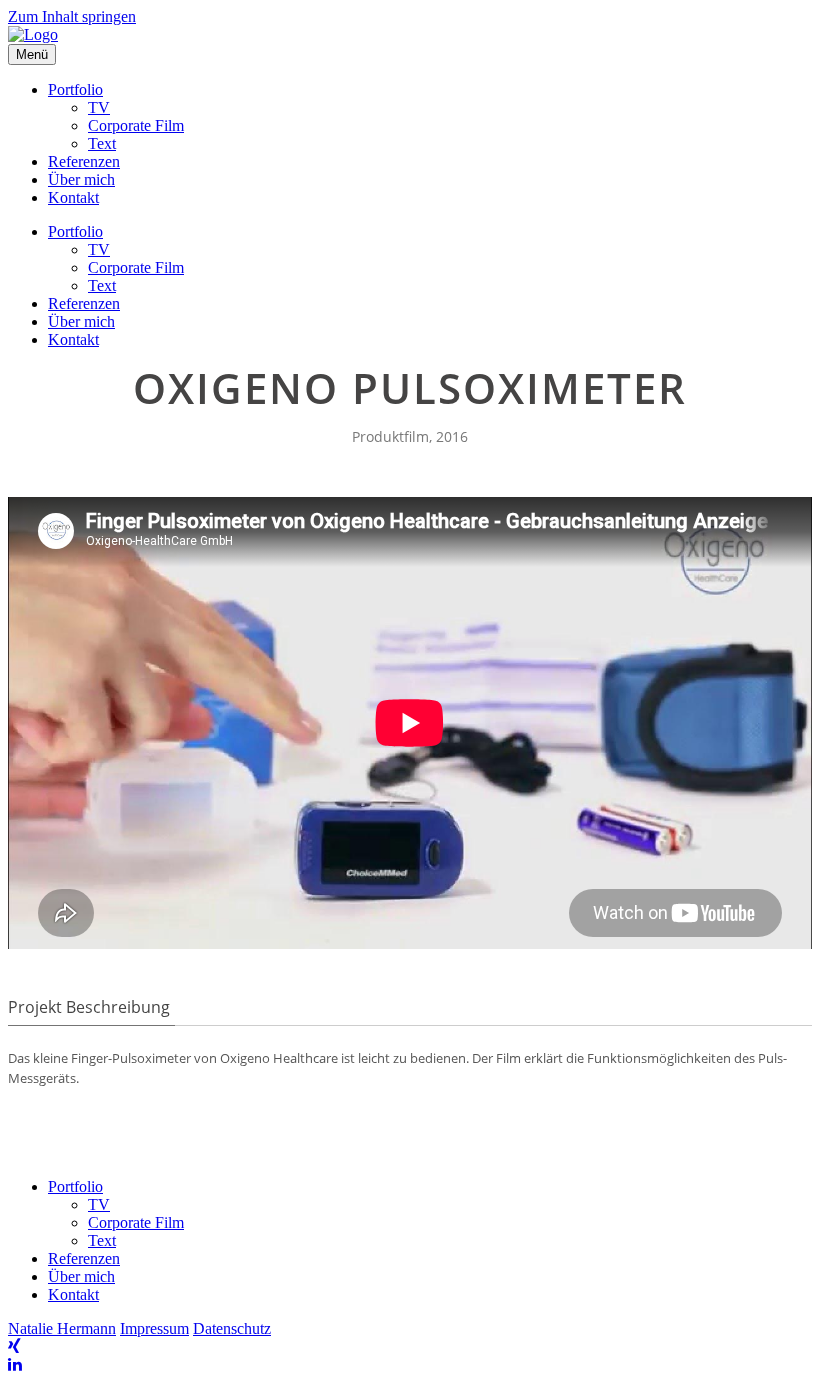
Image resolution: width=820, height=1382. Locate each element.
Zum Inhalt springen (72, 16)
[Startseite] (33, 34)
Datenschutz (232, 1328)
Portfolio (75, 89)
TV (99, 107)
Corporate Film (136, 125)
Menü (32, 54)
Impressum (154, 1328)
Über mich (81, 179)
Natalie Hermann (62, 1328)
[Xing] (14, 1346)
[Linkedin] (15, 1364)
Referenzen (84, 161)
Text (102, 143)
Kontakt (73, 197)
